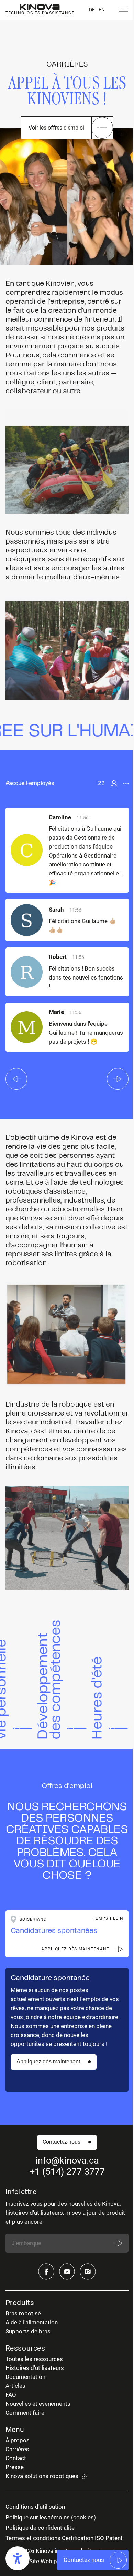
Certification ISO (83, 2538)
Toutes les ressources (34, 2359)
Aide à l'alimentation (32, 2323)
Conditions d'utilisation (35, 2507)
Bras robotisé (23, 2314)
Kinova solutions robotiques (42, 2476)
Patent (114, 2538)
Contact (16, 2458)
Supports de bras (28, 2331)
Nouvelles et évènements (38, 2404)
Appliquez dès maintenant (48, 2062)
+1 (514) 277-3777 (67, 2172)
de (92, 10)
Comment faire (25, 2413)
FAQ (11, 2395)
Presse (15, 2467)
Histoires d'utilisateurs (35, 2368)
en (102, 10)
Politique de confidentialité (40, 2528)
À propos (18, 2440)
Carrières (17, 2449)
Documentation (25, 2377)
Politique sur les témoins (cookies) (51, 2518)
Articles (15, 2386)
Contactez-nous (62, 2142)
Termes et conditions (33, 2538)
